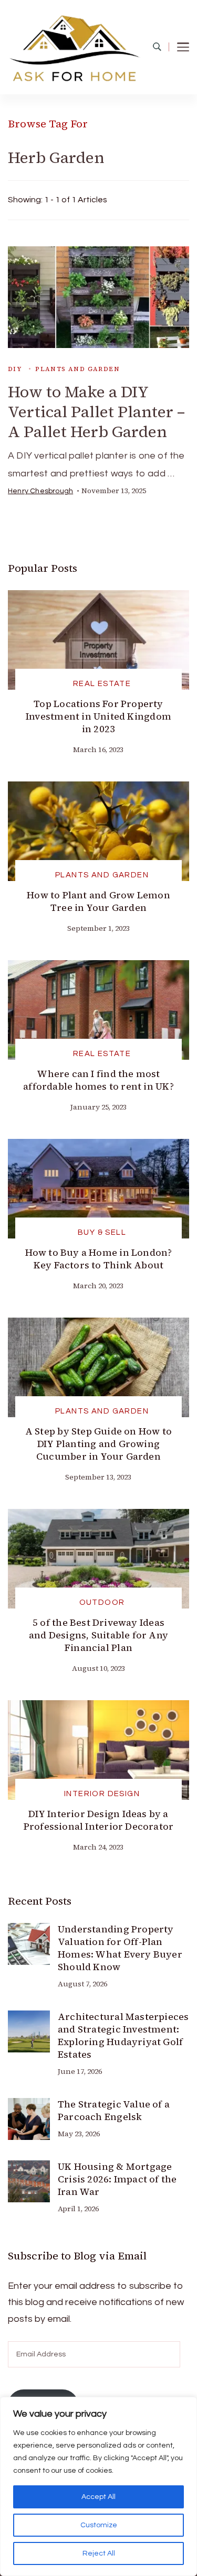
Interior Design (102, 1794)
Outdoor (102, 1602)
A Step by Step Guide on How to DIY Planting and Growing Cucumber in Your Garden (98, 1444)
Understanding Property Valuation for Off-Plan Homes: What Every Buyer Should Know (120, 1948)
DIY (15, 369)
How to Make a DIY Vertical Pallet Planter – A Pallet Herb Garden (96, 412)
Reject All (99, 2553)
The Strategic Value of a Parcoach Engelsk (114, 2110)
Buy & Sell (102, 1232)
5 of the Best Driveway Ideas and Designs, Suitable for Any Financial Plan (98, 1635)
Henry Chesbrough (40, 491)
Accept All (98, 2497)
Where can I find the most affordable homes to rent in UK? (98, 1080)
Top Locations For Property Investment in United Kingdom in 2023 (98, 716)
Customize (99, 2525)
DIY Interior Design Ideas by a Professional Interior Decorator (99, 1820)
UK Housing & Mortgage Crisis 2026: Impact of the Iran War (117, 2179)
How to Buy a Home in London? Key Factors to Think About (99, 1259)
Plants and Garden (77, 369)
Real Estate (102, 684)
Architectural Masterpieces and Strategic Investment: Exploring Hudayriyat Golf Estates (123, 2035)
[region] (98, 2486)
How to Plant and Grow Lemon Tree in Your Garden (98, 901)
